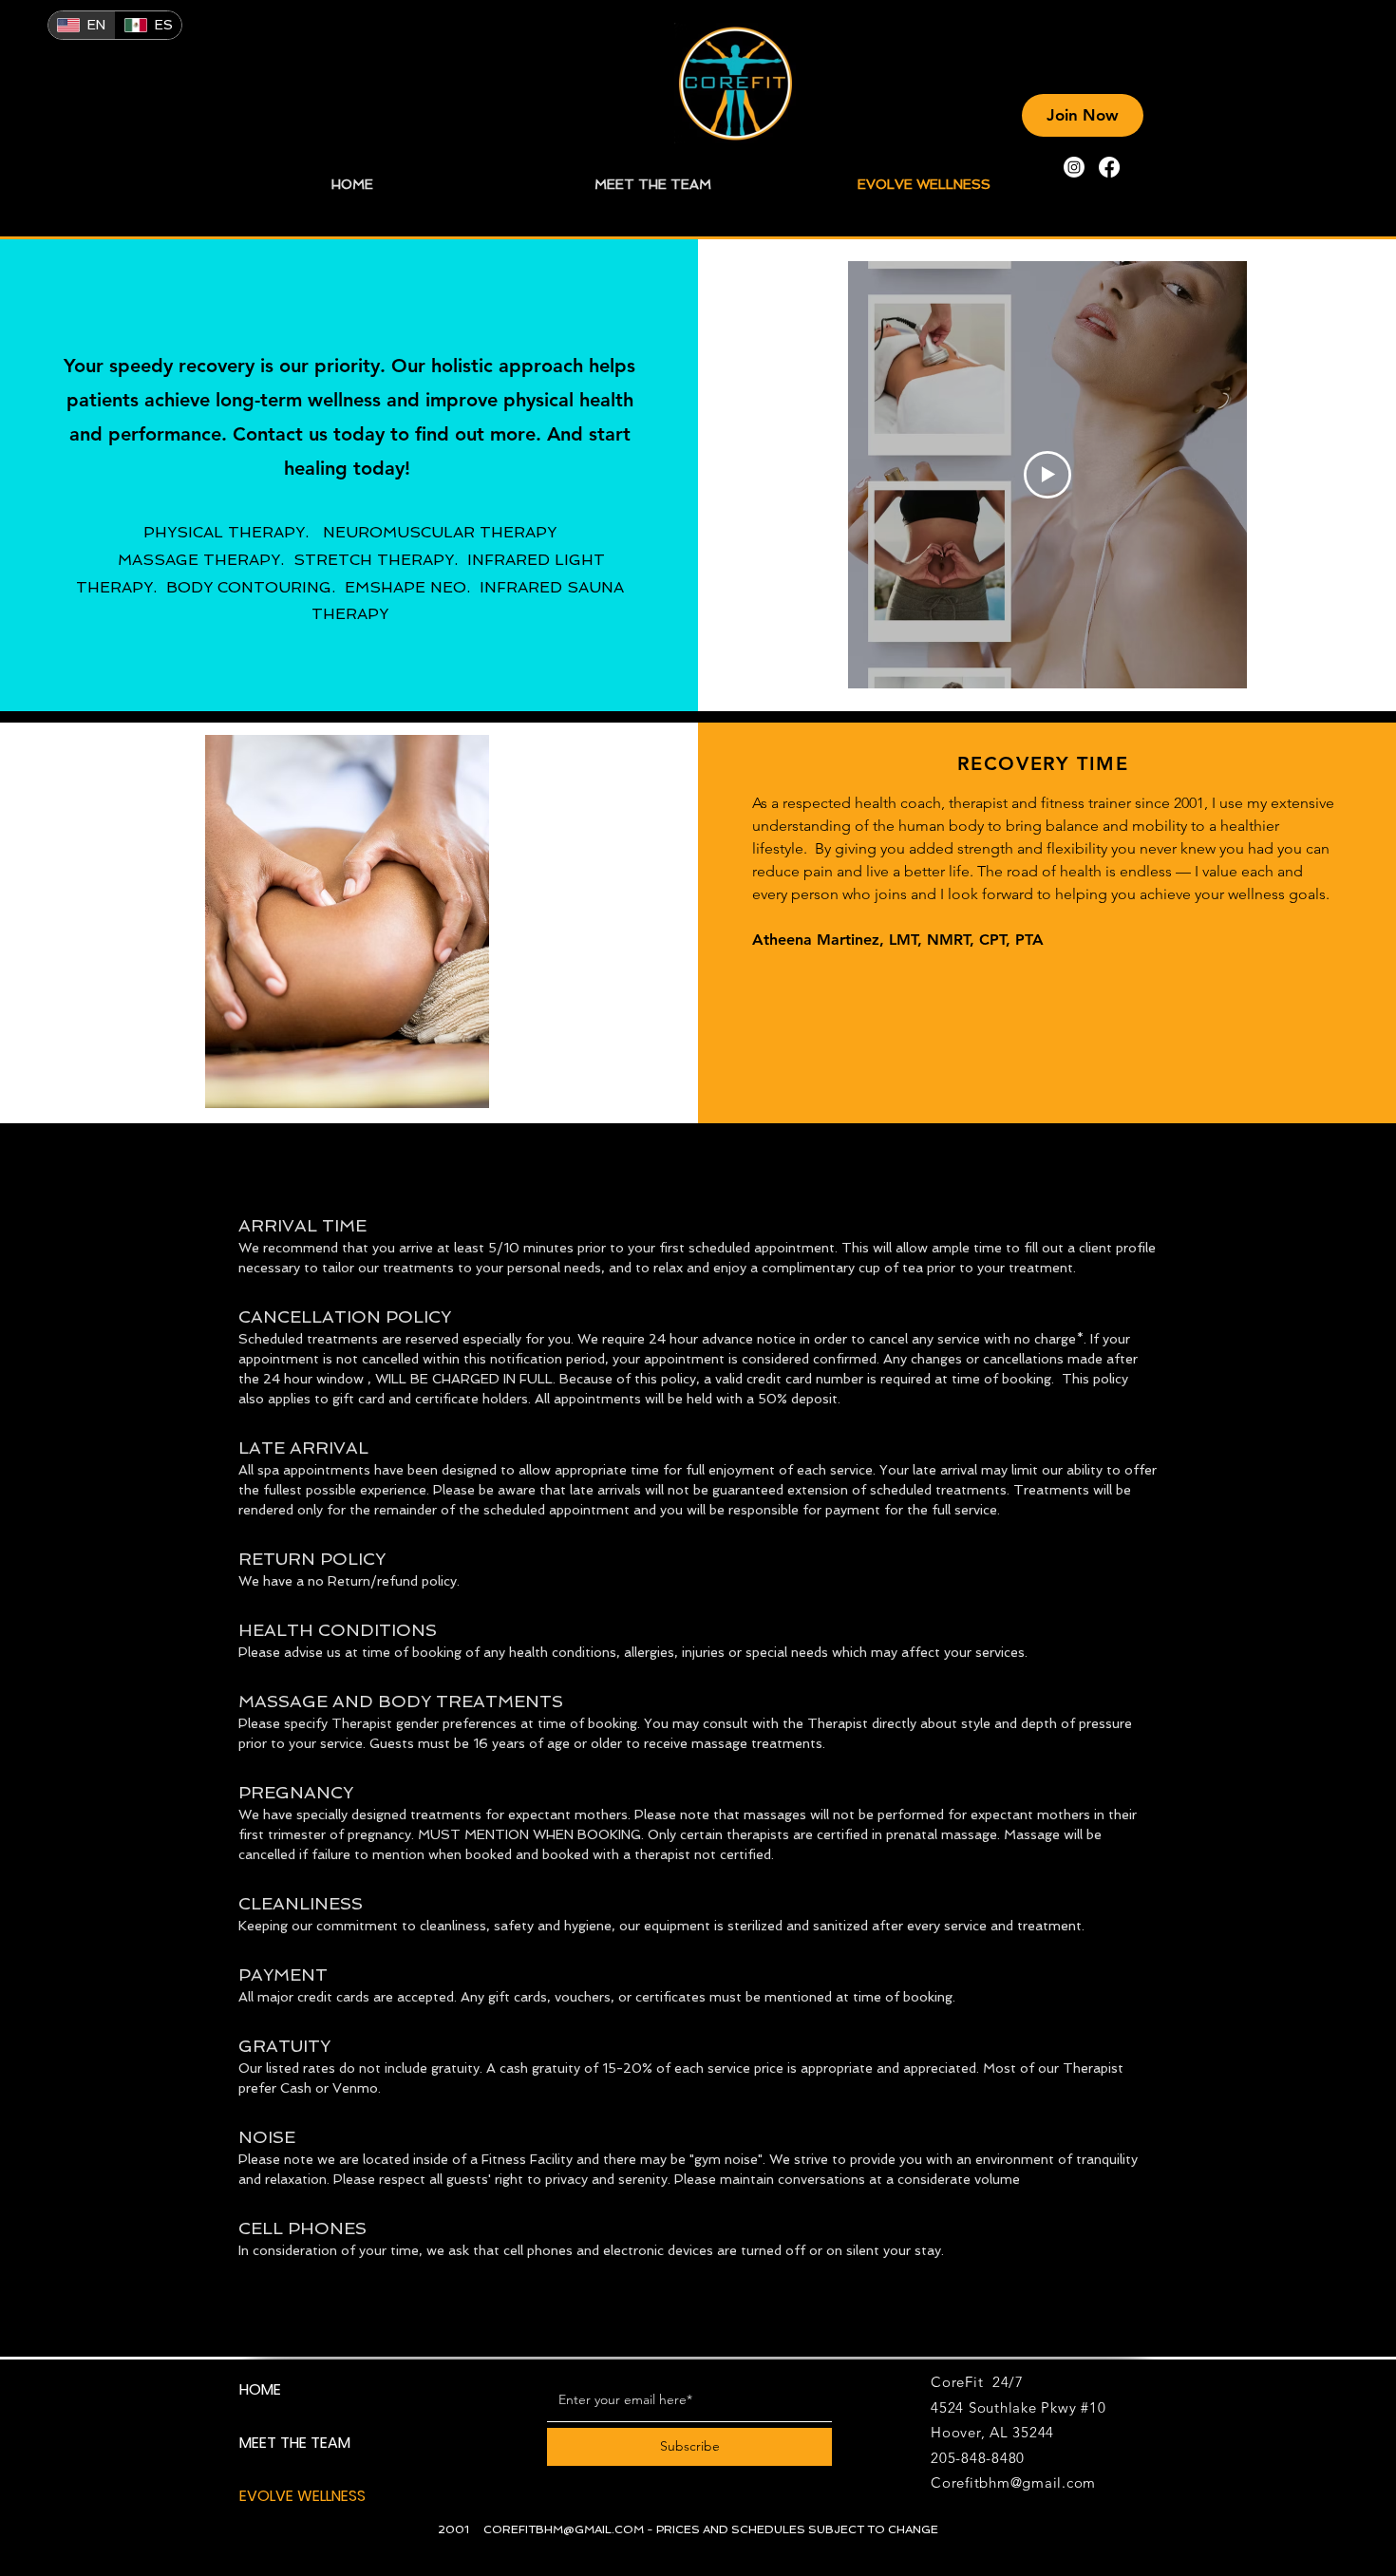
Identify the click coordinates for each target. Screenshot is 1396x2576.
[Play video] (1047, 475)
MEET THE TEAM (295, 2443)
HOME (260, 2389)
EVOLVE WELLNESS (302, 2496)
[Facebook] (1109, 167)
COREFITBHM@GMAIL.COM (564, 2529)
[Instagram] (1074, 167)
